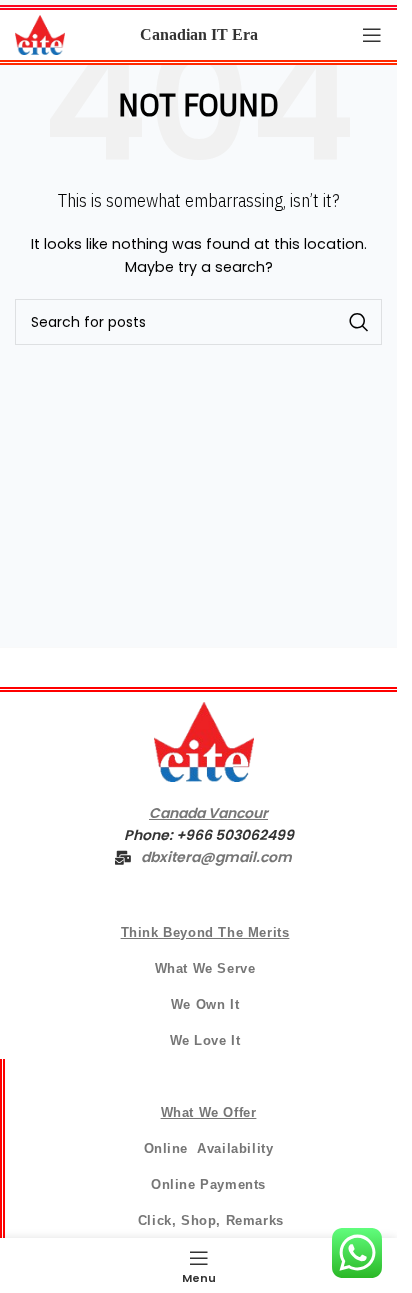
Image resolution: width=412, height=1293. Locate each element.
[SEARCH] (359, 322)
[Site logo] (40, 34)
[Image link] (204, 740)
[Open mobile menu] (372, 35)
